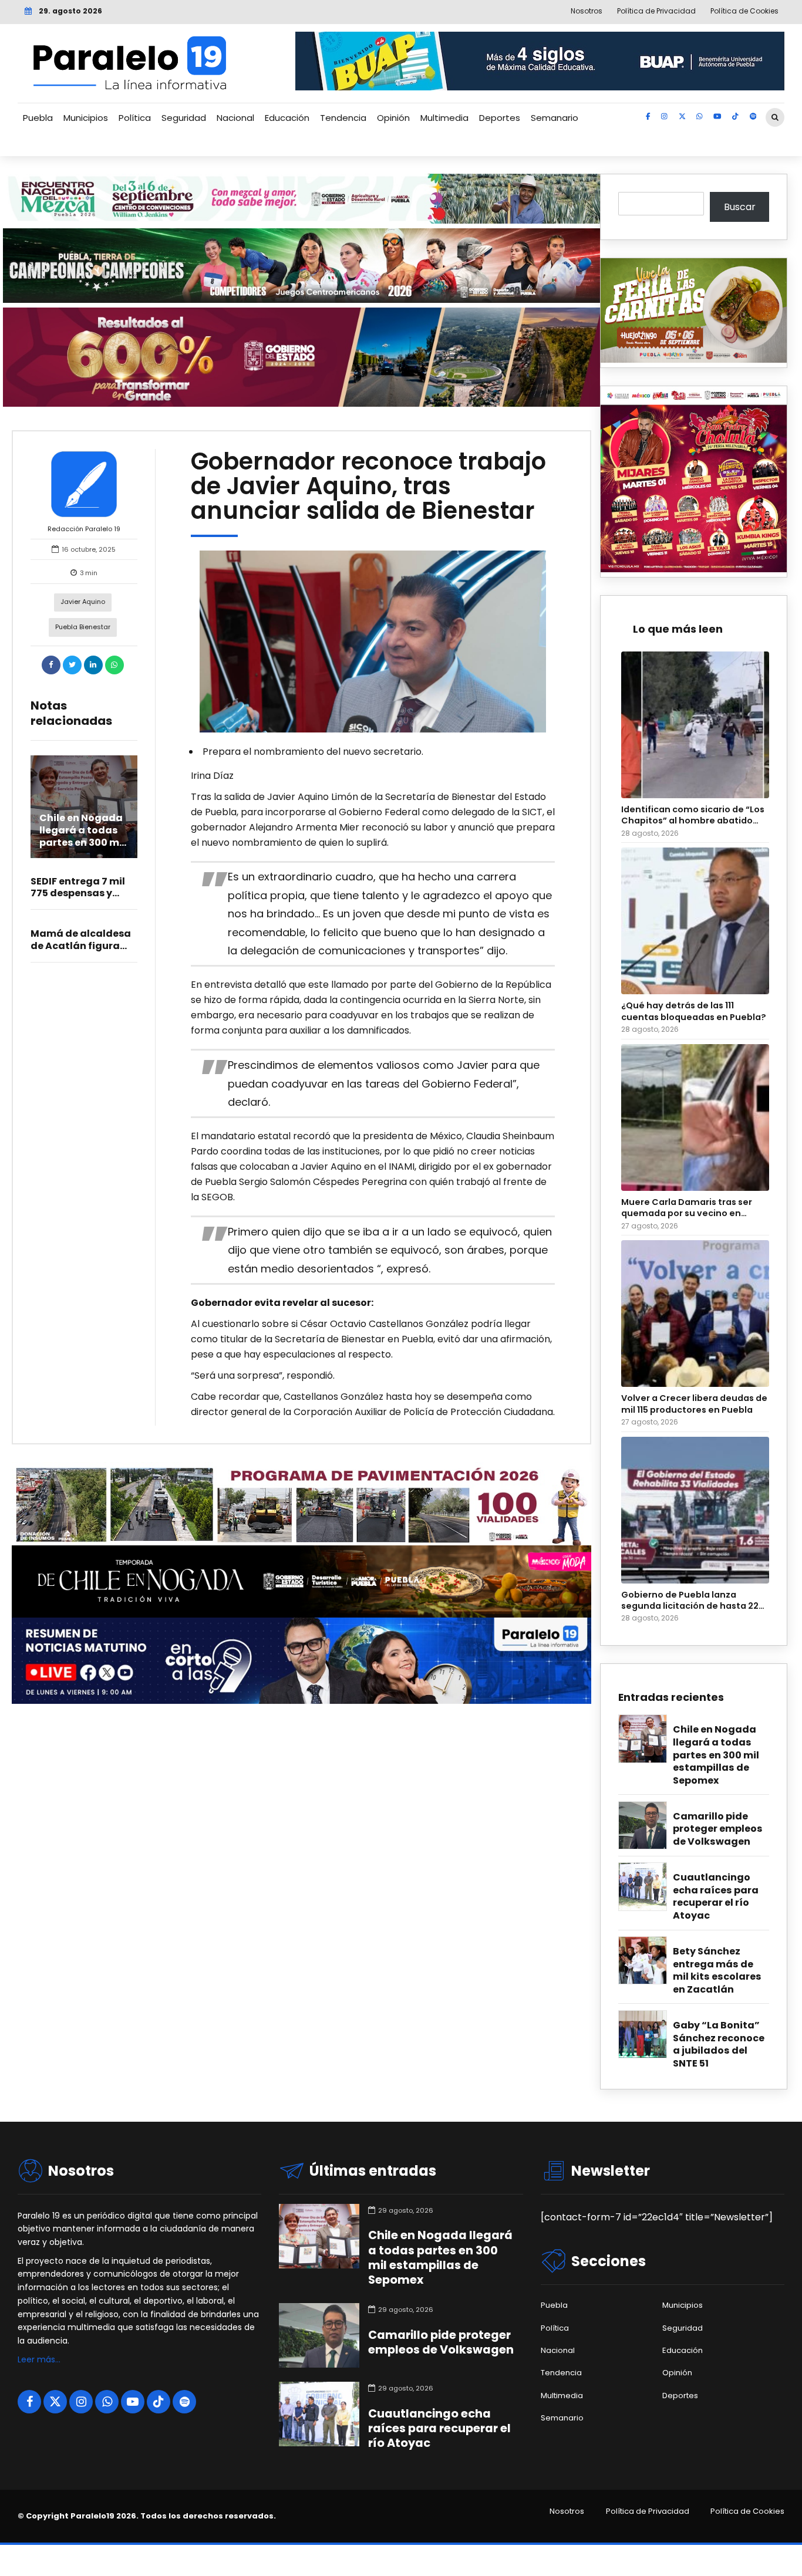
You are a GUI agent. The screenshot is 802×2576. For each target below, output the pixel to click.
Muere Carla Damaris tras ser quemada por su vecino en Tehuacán (687, 1208)
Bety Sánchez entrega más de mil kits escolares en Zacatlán (717, 1971)
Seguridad (184, 118)
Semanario (555, 118)
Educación (287, 118)
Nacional (235, 118)
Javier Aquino (83, 602)
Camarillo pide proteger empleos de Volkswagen (718, 1829)
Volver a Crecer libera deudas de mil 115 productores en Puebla (694, 1404)
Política (135, 118)
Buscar (740, 207)
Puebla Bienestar (83, 627)
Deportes (500, 118)
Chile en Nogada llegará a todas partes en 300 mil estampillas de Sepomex (82, 842)
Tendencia (343, 118)
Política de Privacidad (648, 2511)
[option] (373, 642)
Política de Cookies (747, 2511)
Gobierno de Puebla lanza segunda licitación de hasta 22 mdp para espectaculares (690, 1601)
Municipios (86, 118)
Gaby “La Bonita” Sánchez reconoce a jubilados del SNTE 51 (719, 2045)
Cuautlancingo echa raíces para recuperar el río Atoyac (716, 1897)
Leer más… (39, 2359)
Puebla (38, 118)
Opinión (393, 118)
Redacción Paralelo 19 (84, 529)
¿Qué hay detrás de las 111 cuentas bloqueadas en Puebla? (694, 1011)
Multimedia (444, 118)
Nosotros (567, 2511)
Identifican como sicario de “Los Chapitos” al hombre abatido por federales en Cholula (693, 816)
